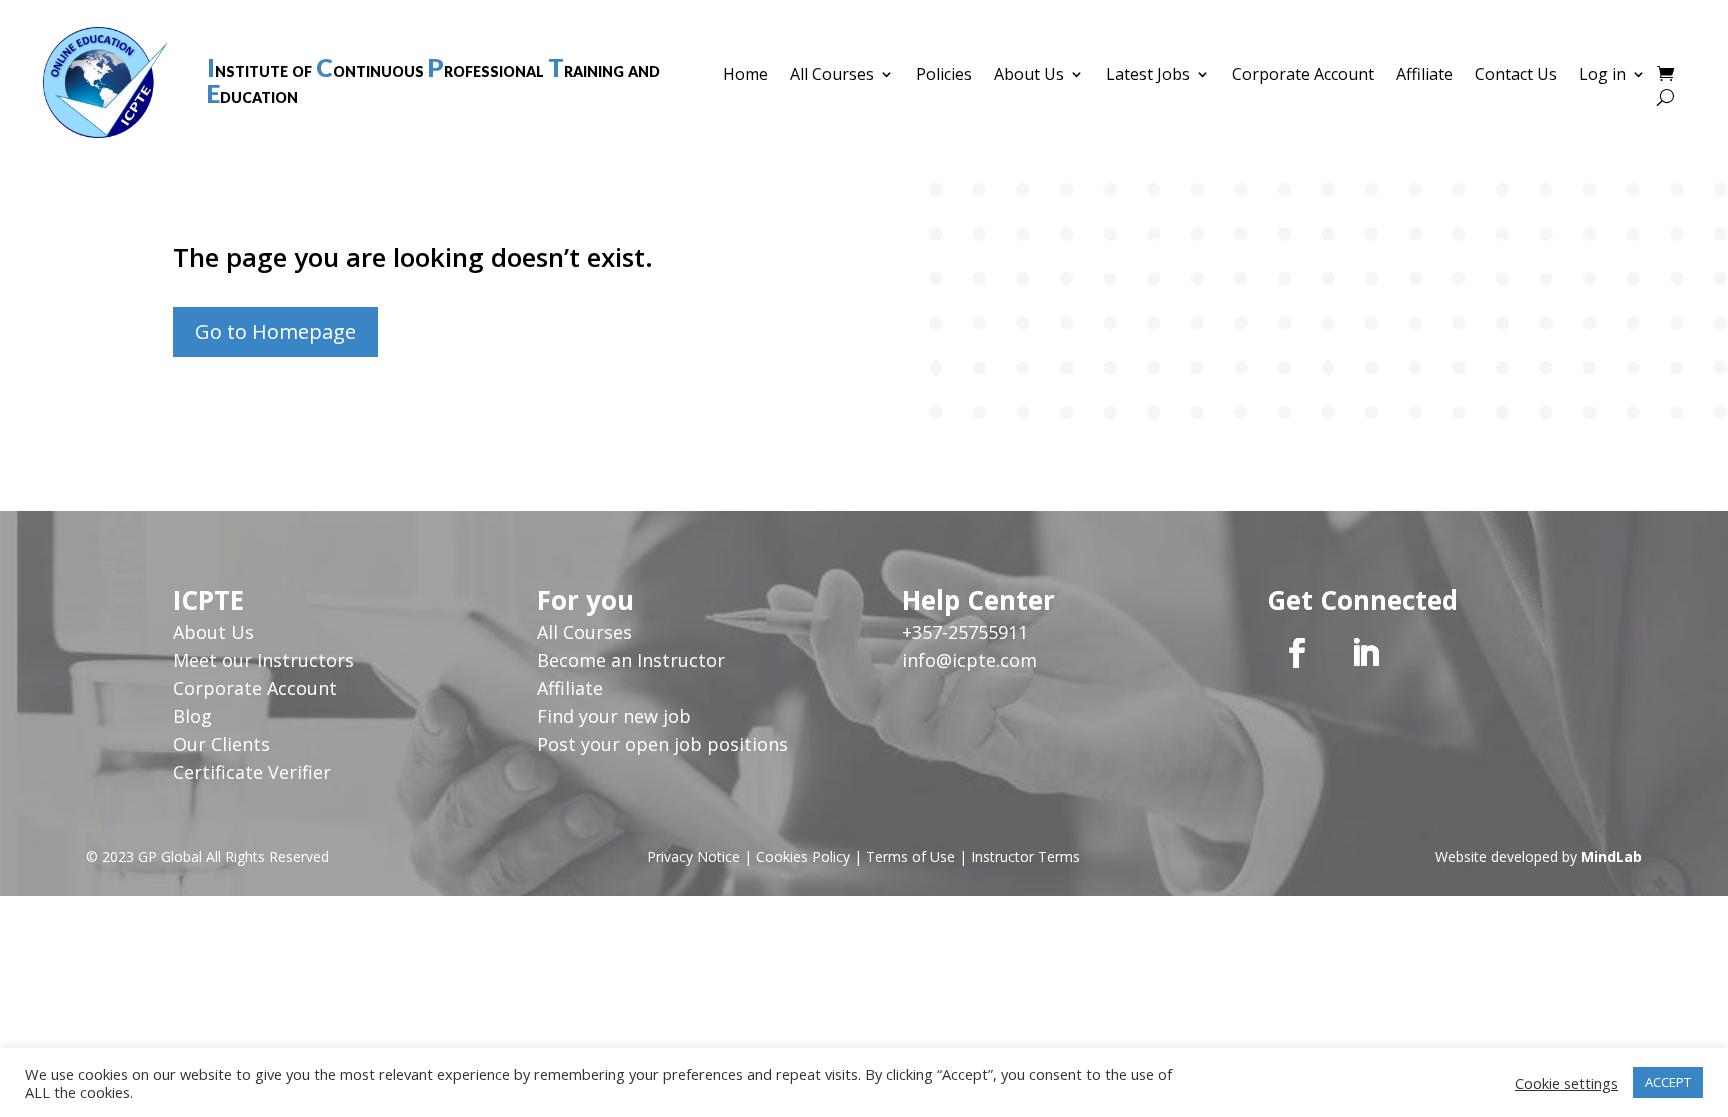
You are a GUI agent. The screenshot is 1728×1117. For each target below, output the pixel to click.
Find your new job (614, 716)
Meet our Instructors (263, 660)
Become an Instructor (631, 660)
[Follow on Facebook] (1297, 653)
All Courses (832, 76)
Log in (1602, 76)
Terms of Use (910, 856)
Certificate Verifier (252, 772)
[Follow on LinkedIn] (1365, 653)
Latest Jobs (1148, 76)
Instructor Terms (1025, 856)
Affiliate (1424, 76)
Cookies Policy (803, 856)
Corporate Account (1303, 76)
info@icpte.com (969, 660)
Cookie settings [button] (1566, 1083)
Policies (944, 76)
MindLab (1611, 856)
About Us (1029, 76)
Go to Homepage (275, 331)
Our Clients (221, 744)
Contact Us (1516, 76)
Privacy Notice (693, 856)
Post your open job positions (662, 744)
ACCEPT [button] (1668, 1082)
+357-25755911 (965, 632)
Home (745, 76)
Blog (192, 716)
